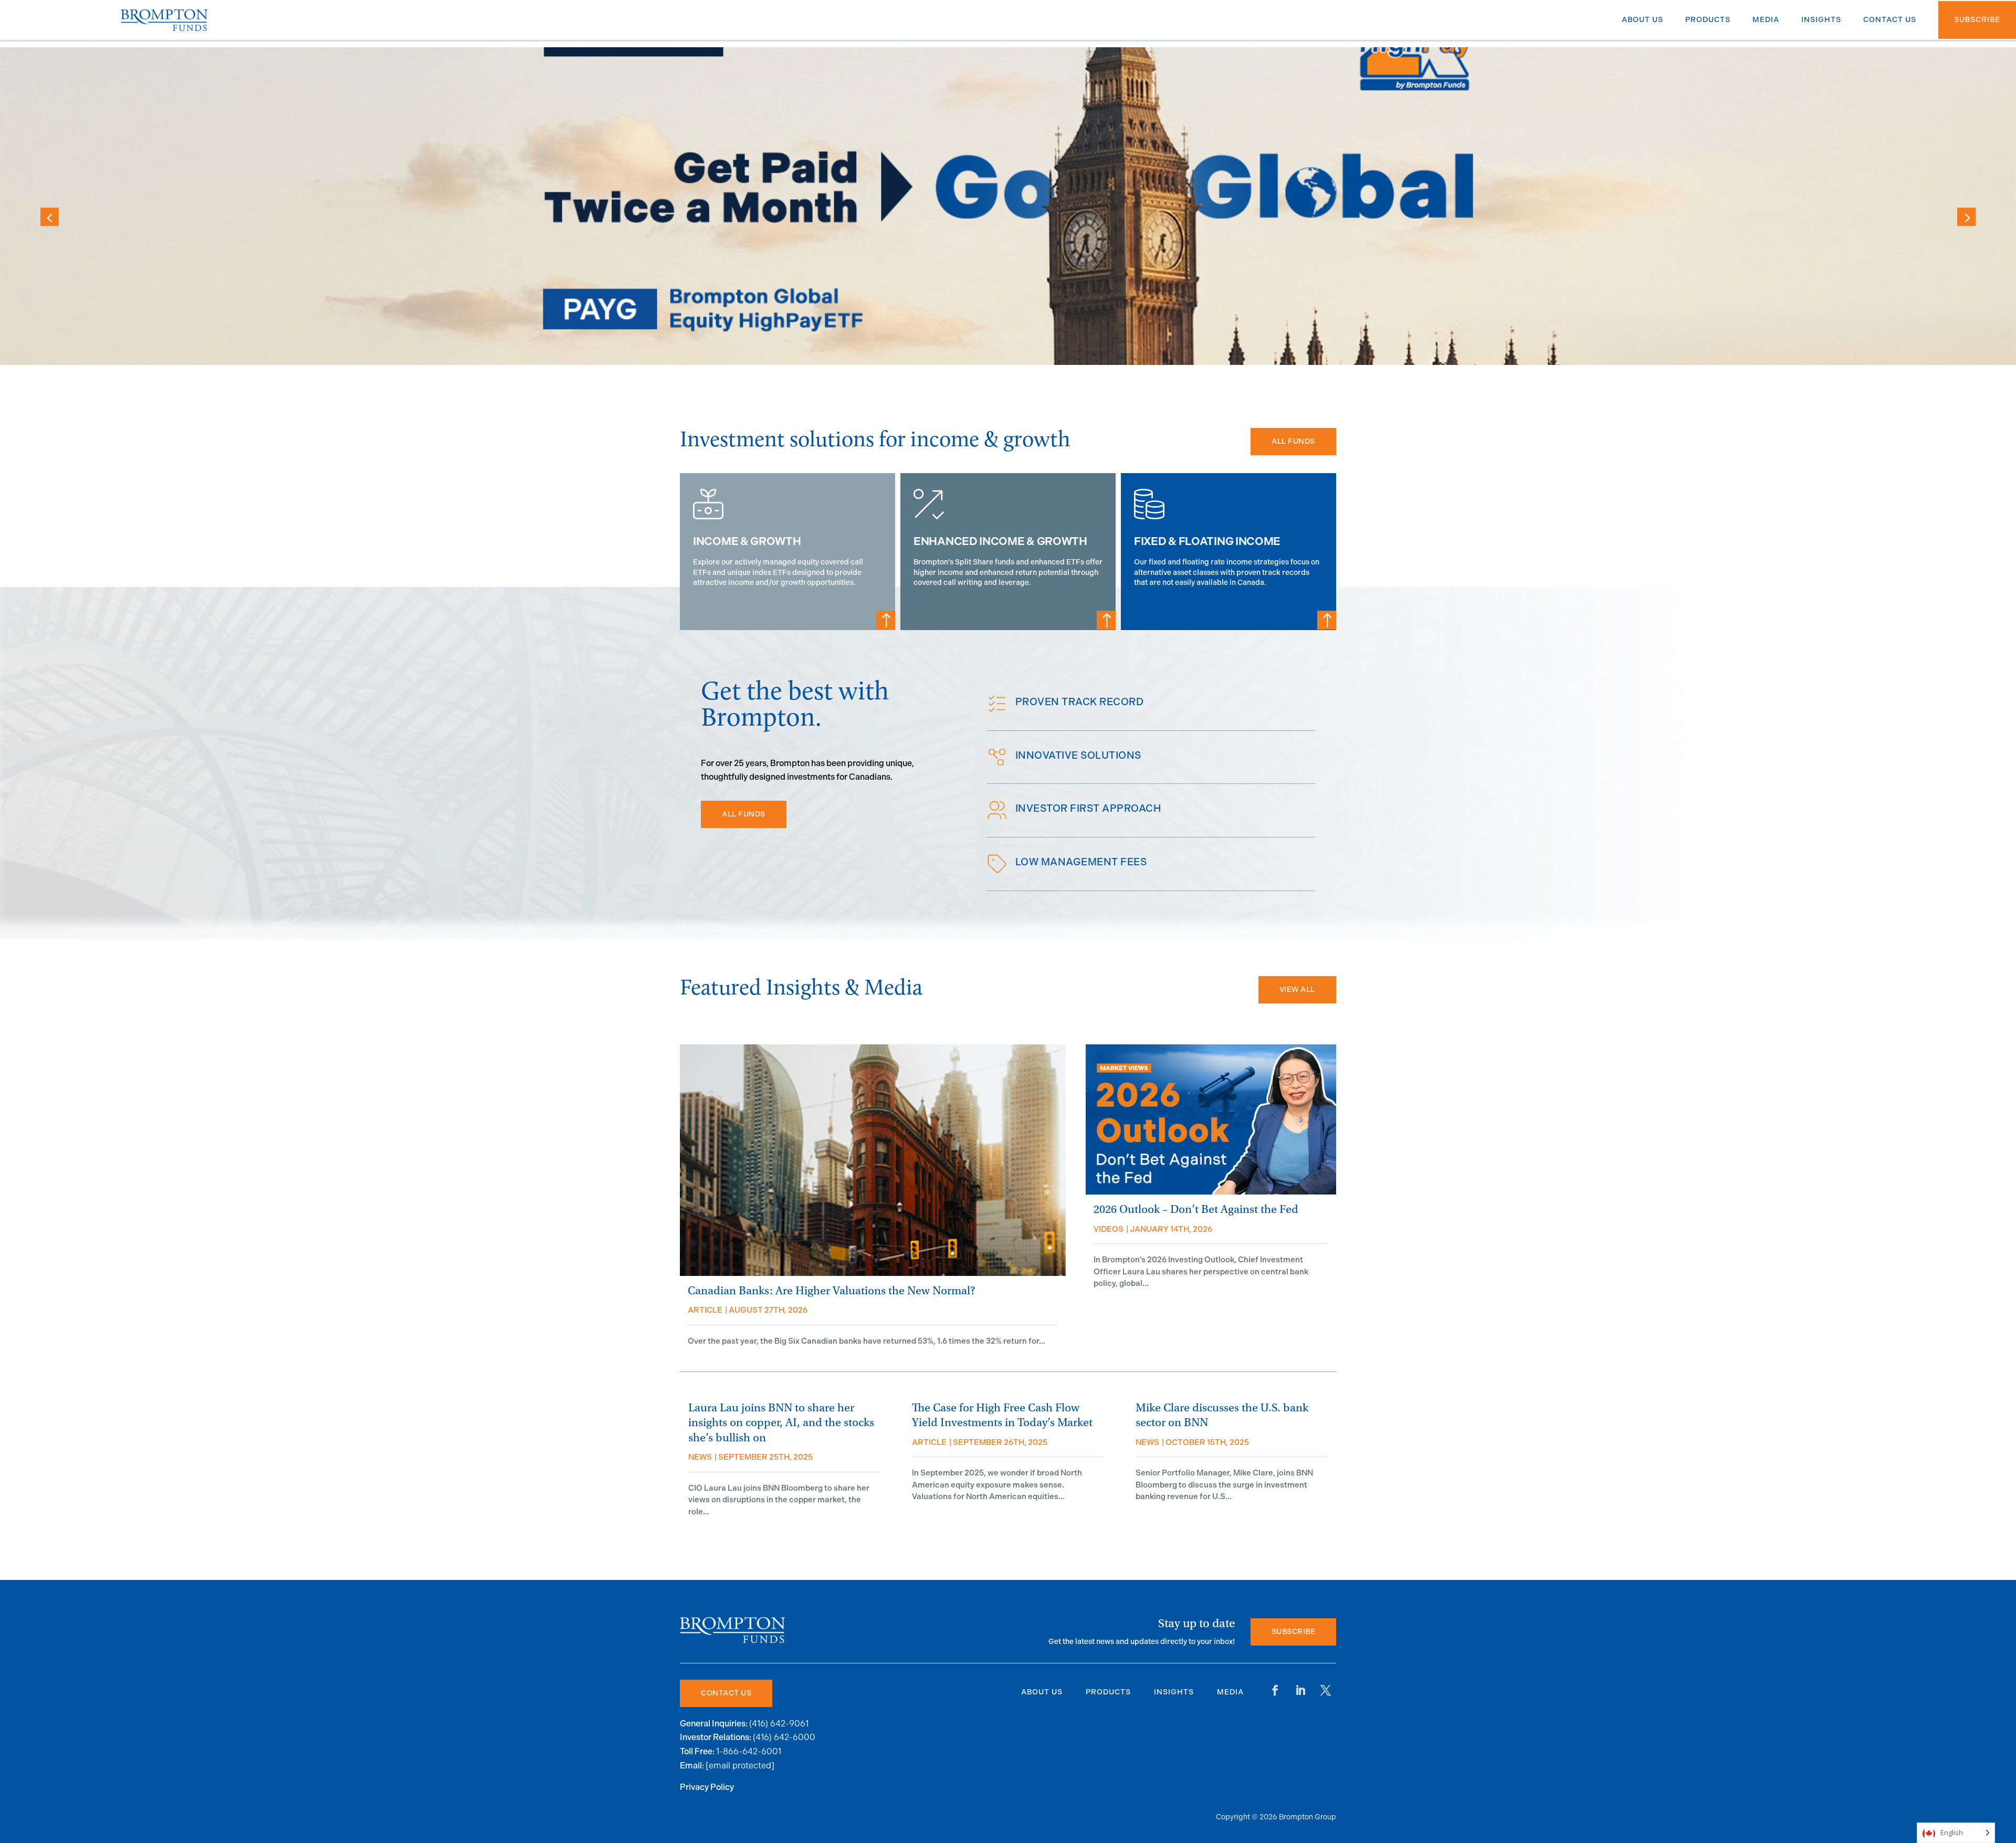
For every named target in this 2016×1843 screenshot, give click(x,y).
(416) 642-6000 (784, 1737)
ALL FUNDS (1293, 441)
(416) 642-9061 (779, 1724)
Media (1230, 1692)
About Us (1042, 1692)
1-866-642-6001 (749, 1751)
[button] (1966, 217)
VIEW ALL (1297, 989)
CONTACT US (726, 1693)
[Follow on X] (1326, 1690)
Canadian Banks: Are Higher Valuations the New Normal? (831, 1291)
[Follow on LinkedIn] (1300, 1690)
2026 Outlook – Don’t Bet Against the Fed (1196, 1210)
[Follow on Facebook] (1275, 1690)
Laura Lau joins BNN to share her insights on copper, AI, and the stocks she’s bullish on (781, 1423)
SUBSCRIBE (1294, 1632)
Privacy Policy (707, 1788)
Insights (1174, 1692)
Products (1108, 1692)
